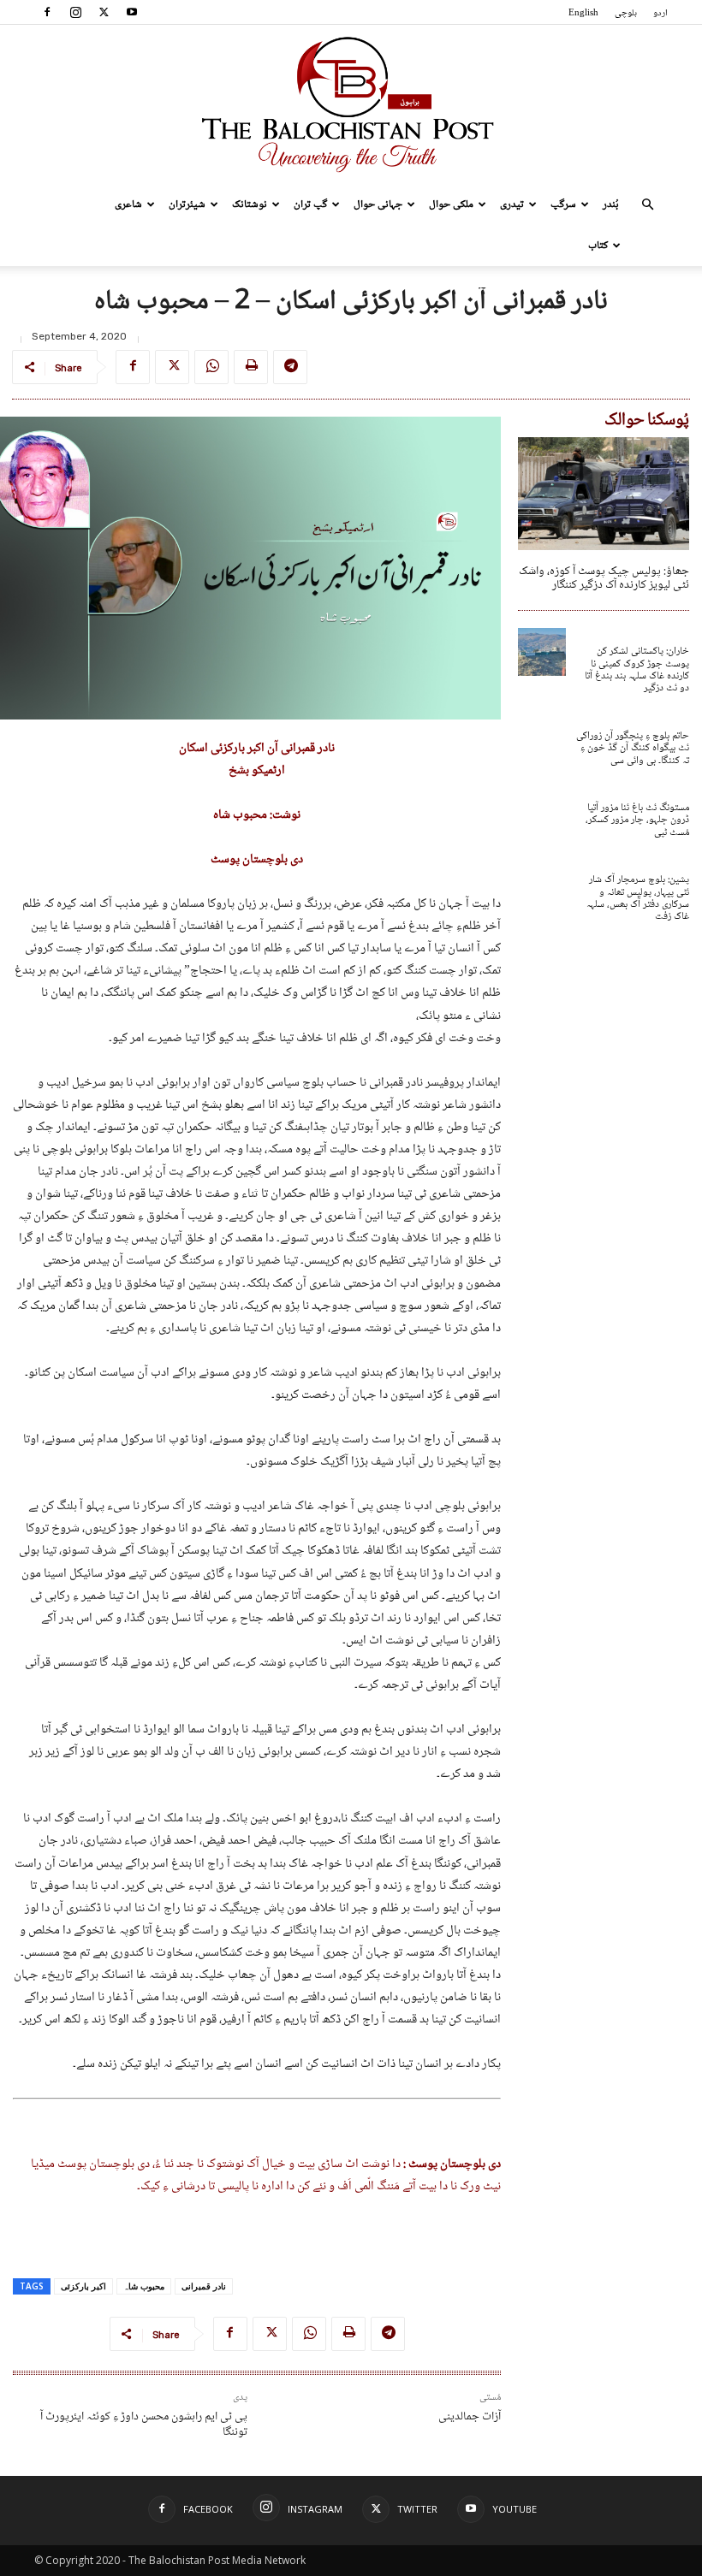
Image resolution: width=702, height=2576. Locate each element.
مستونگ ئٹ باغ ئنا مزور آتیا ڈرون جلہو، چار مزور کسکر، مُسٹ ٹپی (637, 820)
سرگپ (563, 204)
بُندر (611, 204)
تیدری (512, 204)
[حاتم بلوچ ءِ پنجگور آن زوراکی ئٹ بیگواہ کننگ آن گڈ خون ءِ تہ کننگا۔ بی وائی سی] (542, 737)
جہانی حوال (378, 204)
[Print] (251, 367)
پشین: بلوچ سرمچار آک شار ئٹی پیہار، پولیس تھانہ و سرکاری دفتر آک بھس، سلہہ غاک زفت (638, 898)
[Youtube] (132, 12)
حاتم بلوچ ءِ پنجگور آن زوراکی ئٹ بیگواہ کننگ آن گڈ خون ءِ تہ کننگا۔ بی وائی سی (633, 749)
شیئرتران (187, 204)
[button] (647, 205)
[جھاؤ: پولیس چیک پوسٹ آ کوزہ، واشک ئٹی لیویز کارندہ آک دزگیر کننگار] (604, 494)
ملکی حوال (451, 204)
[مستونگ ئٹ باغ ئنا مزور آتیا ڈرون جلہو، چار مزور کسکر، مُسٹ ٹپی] (542, 808)
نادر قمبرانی (204, 2286)
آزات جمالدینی (470, 2417)
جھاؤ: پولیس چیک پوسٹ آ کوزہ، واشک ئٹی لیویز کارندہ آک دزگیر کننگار (604, 579)
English (583, 13)
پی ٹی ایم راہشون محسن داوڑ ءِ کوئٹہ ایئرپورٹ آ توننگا (144, 2425)
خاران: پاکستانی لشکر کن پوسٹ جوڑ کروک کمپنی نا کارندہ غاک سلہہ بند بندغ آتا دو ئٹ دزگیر (637, 670)
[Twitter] (104, 12)
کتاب (598, 246)
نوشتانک (250, 204)
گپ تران (310, 204)
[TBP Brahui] (351, 104)
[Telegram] (290, 367)
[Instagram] (75, 12)
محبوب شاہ (144, 2286)
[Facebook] (47, 12)
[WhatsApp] (211, 367)
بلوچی (626, 13)
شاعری (128, 204)
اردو (660, 13)
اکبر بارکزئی (83, 2286)
